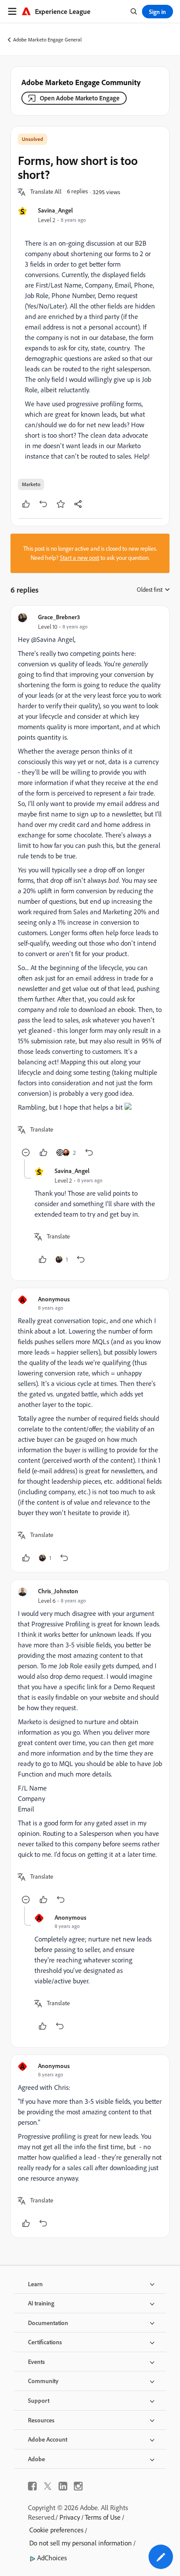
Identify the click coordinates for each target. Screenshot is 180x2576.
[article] (90, 886)
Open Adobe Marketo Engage (80, 98)
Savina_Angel (55, 210)
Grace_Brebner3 (59, 617)
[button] (46, 192)
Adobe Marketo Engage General (47, 39)
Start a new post (80, 558)
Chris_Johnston (58, 1591)
